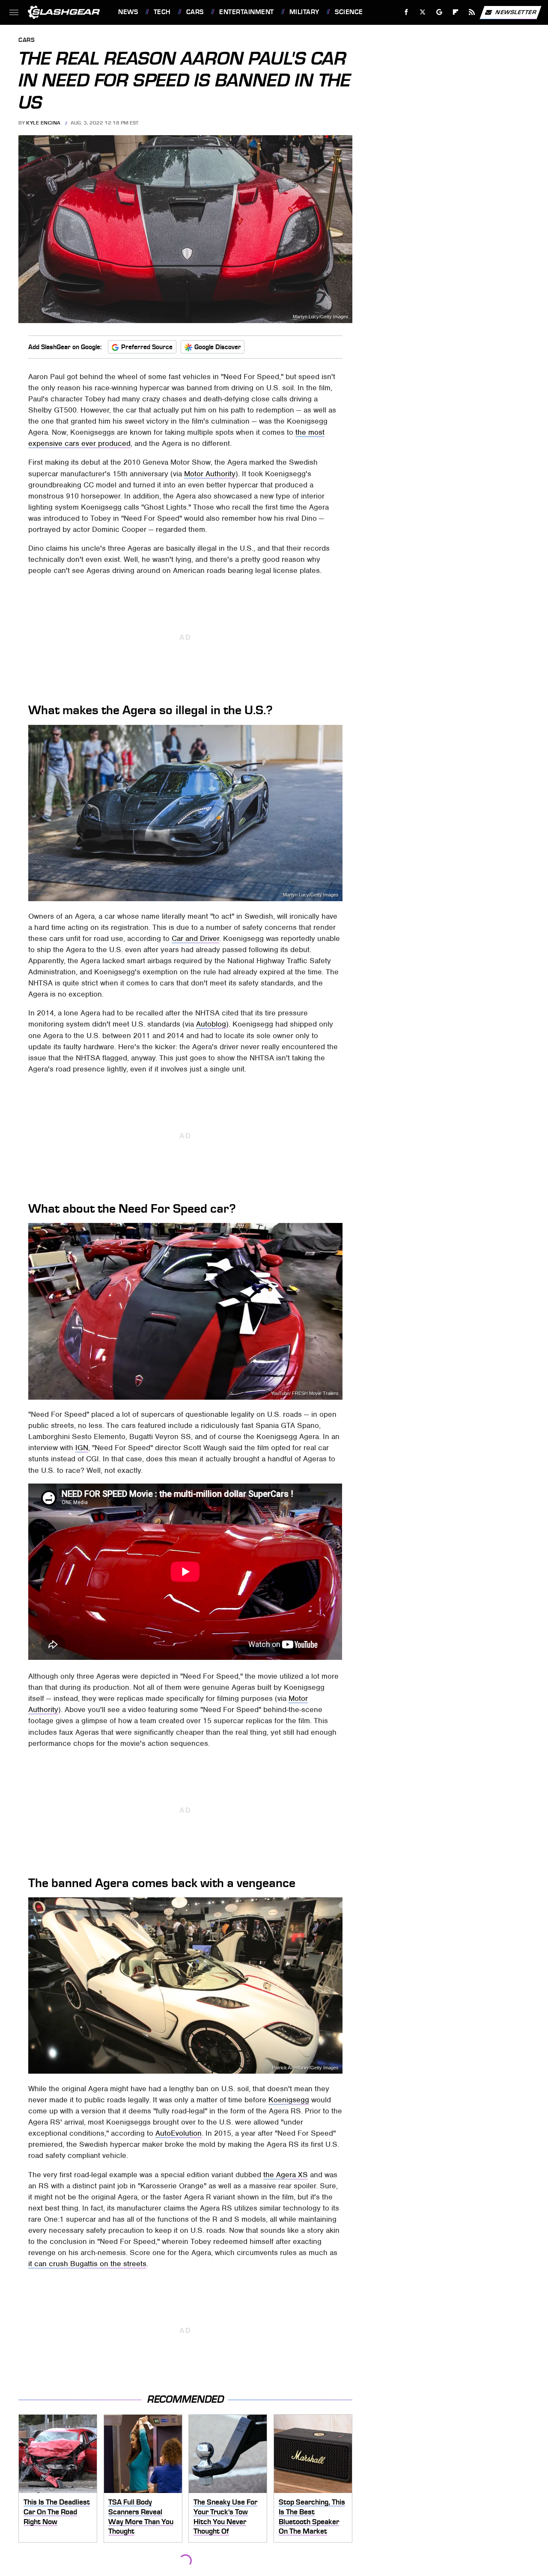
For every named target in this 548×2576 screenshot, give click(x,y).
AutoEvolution (179, 2133)
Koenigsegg (289, 2100)
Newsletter (516, 12)
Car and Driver (195, 938)
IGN (82, 1448)
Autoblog (211, 1024)
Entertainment (246, 12)
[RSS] (472, 12)
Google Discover (218, 347)
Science (349, 12)
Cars (195, 12)
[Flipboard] (456, 12)
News (128, 12)
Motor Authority (210, 474)
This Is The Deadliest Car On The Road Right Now (57, 2512)
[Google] (439, 12)
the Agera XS (286, 2175)
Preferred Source (147, 347)
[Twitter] (423, 12)
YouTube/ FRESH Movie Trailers (305, 1393)
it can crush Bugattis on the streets (87, 2264)
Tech (162, 12)
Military (304, 12)
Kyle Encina (43, 123)
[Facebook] (407, 12)
